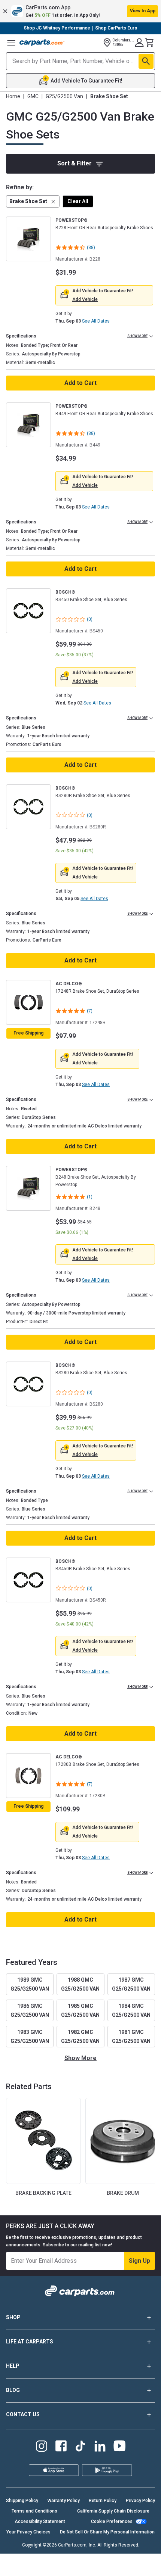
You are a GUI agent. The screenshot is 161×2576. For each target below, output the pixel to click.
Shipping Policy (22, 2501)
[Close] (149, 2533)
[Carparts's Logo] (42, 43)
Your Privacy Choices (52, 2564)
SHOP (13, 2317)
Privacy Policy (140, 2501)
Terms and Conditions (34, 2511)
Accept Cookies (110, 2564)
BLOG (13, 2390)
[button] (80, 11)
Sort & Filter (75, 163)
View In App (143, 11)
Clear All (78, 201)
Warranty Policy (64, 2501)
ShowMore (80, 2058)
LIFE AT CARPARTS (30, 2342)
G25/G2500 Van (64, 96)
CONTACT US (23, 2414)
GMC (33, 96)
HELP (13, 2366)
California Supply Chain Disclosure (113, 2511)
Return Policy (103, 2501)
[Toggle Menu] (11, 43)
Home (13, 96)
